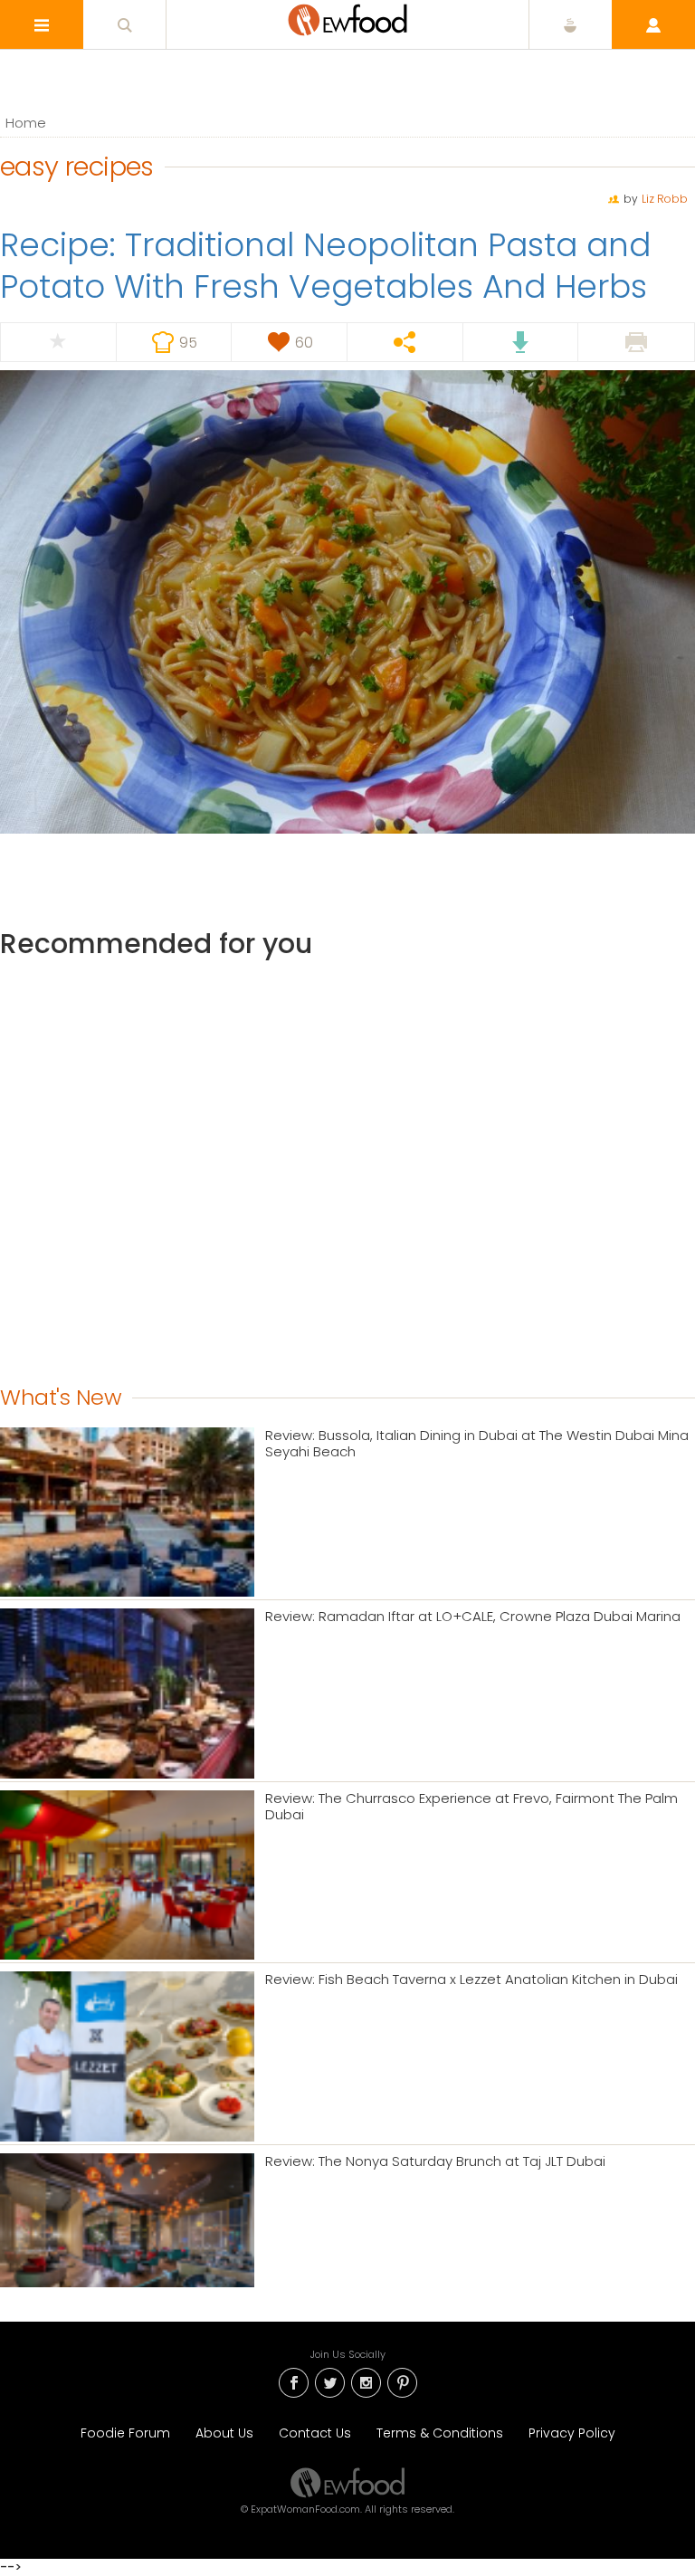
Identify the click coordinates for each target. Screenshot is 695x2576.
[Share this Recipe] (405, 342)
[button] (42, 25)
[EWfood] (348, 20)
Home (26, 123)
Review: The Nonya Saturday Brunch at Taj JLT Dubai (435, 2161)
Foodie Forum (125, 2433)
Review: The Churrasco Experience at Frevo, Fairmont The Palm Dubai (471, 1807)
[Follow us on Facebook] (293, 2382)
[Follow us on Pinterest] (402, 2382)
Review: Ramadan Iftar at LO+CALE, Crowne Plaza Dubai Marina (473, 1617)
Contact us (315, 2433)
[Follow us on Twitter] (329, 2382)
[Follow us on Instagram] (366, 2382)
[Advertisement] (347, 1169)
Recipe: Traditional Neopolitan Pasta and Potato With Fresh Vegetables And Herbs (325, 266)
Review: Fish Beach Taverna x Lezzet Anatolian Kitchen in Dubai (471, 1980)
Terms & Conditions (440, 2433)
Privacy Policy (572, 2433)
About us (224, 2433)
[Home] (347, 2482)
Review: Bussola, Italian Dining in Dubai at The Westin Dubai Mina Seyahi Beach (477, 1444)
